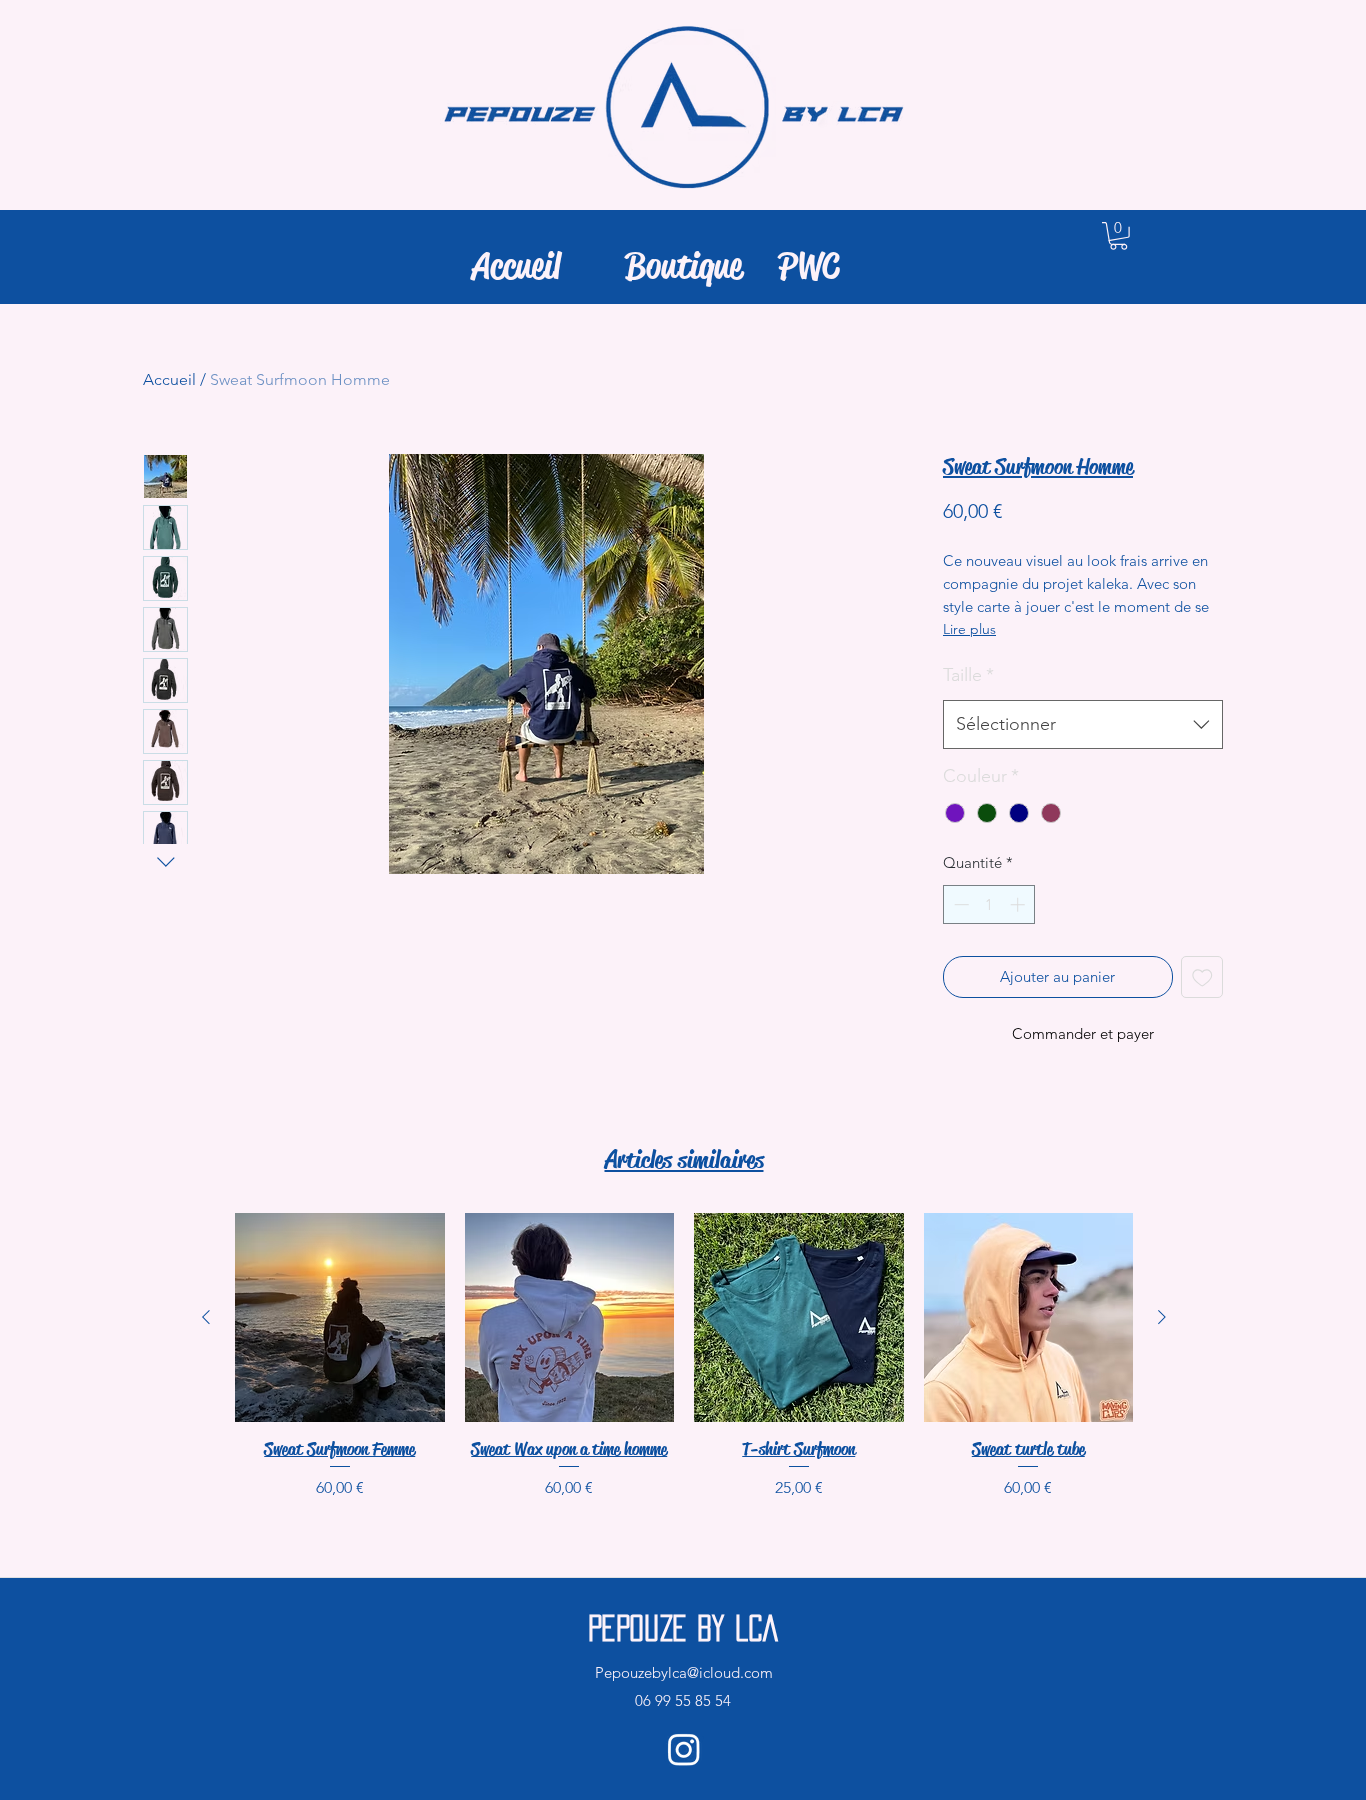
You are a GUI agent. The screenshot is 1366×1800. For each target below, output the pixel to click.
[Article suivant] (1162, 1317)
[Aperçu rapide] (340, 1318)
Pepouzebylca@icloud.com (684, 1672)
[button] (1118, 236)
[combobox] (1083, 725)
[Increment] (1019, 904)
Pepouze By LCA (683, 1628)
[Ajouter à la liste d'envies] (1202, 977)
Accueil (169, 379)
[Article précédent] (206, 1317)
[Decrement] (959, 904)
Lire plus (969, 629)
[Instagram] (684, 1749)
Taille (968, 675)
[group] (684, 1356)
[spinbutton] (989, 904)
